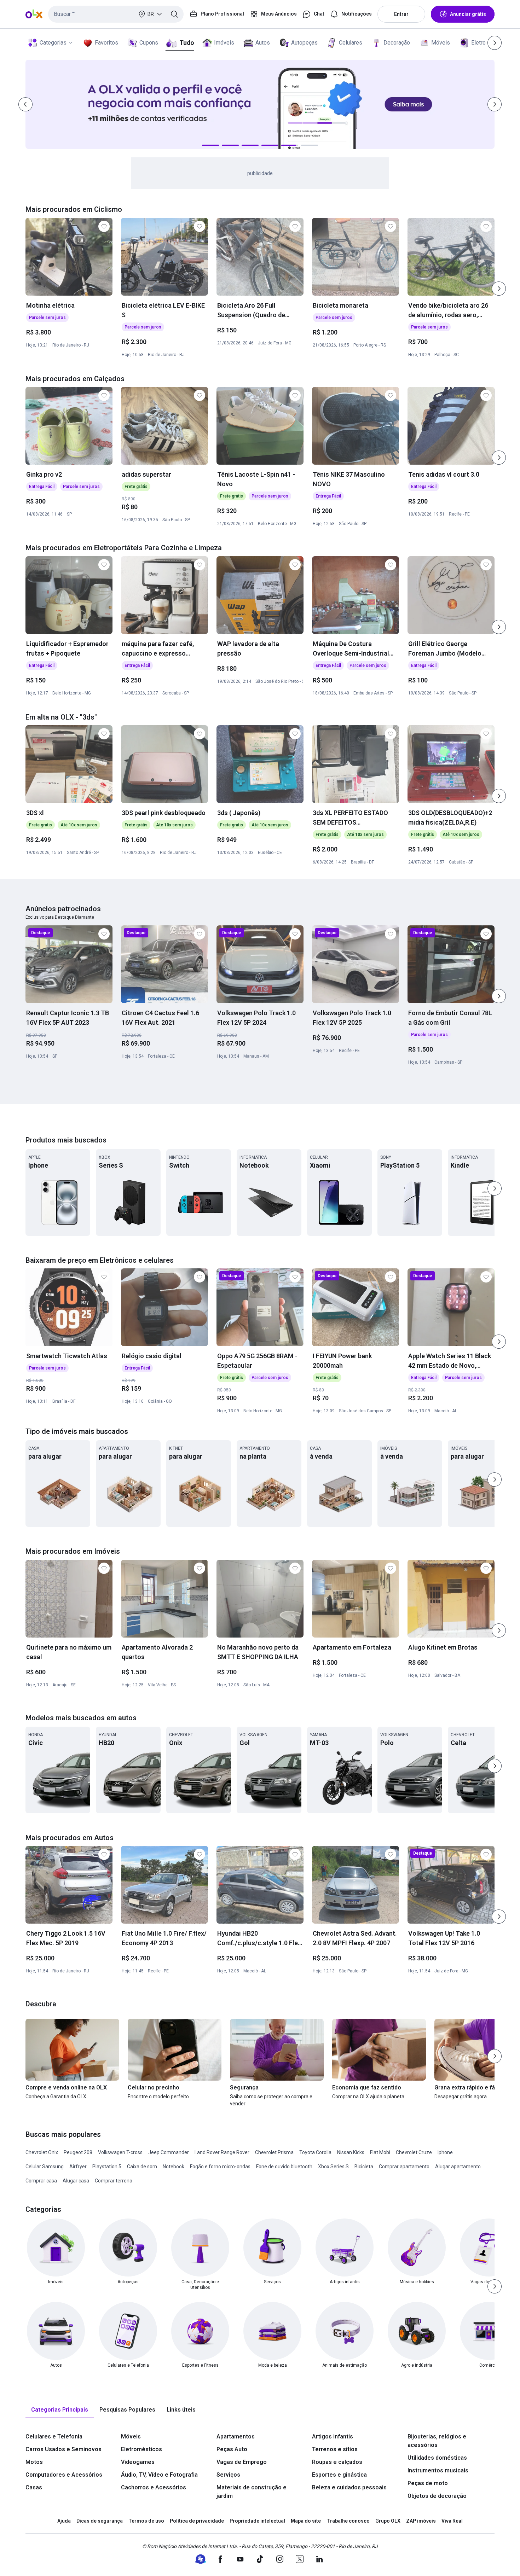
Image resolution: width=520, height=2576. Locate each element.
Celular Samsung (45, 2167)
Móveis (441, 43)
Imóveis (224, 43)
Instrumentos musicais (438, 2470)
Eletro (478, 43)
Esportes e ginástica (339, 2475)
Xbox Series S (333, 2167)
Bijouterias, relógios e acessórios (437, 2441)
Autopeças (304, 43)
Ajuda (64, 2521)
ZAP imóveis (421, 2521)
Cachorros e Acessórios (154, 2487)
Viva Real (452, 2521)
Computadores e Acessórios (64, 2475)
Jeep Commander (169, 2152)
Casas (34, 2487)
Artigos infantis (333, 2437)
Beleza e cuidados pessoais (349, 2487)
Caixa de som (142, 2167)
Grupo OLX (388, 2521)
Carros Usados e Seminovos (63, 2449)
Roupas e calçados (337, 2462)
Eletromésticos (141, 2449)
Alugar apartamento (458, 2167)
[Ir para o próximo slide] (499, 289)
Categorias (53, 43)
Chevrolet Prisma (274, 2152)
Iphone (445, 2152)
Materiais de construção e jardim (252, 2492)
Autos (263, 43)
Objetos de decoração (437, 2496)
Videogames (138, 2462)
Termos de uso (146, 2521)
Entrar (401, 14)
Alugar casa (76, 2181)
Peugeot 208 (78, 2152)
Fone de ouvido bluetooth (284, 2167)
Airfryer (78, 2167)
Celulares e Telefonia (54, 2437)
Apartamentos (236, 2437)
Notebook (174, 2167)
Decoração (397, 43)
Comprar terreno (114, 2181)
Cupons (149, 43)
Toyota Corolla (315, 2152)
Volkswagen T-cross (120, 2152)
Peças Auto (232, 2449)
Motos (34, 2462)
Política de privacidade (197, 2521)
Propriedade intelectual (257, 2521)
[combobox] (116, 14)
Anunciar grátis (468, 14)
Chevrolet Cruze (414, 2152)
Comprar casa (41, 2181)
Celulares (351, 43)
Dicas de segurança (100, 2521)
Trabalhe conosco (348, 2521)
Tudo (187, 43)
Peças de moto (428, 2483)
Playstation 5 (107, 2167)
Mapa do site (306, 2521)
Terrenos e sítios (335, 2449)
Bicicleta (364, 2167)
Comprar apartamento (404, 2167)
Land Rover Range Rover (222, 2152)
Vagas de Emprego (242, 2462)
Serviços (228, 2475)
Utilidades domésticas (437, 2458)
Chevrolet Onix (42, 2152)
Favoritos (106, 43)
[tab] (60, 2410)
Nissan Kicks (351, 2152)
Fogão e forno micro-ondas (220, 2167)
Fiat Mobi (380, 2152)
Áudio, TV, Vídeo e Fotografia (159, 2475)
